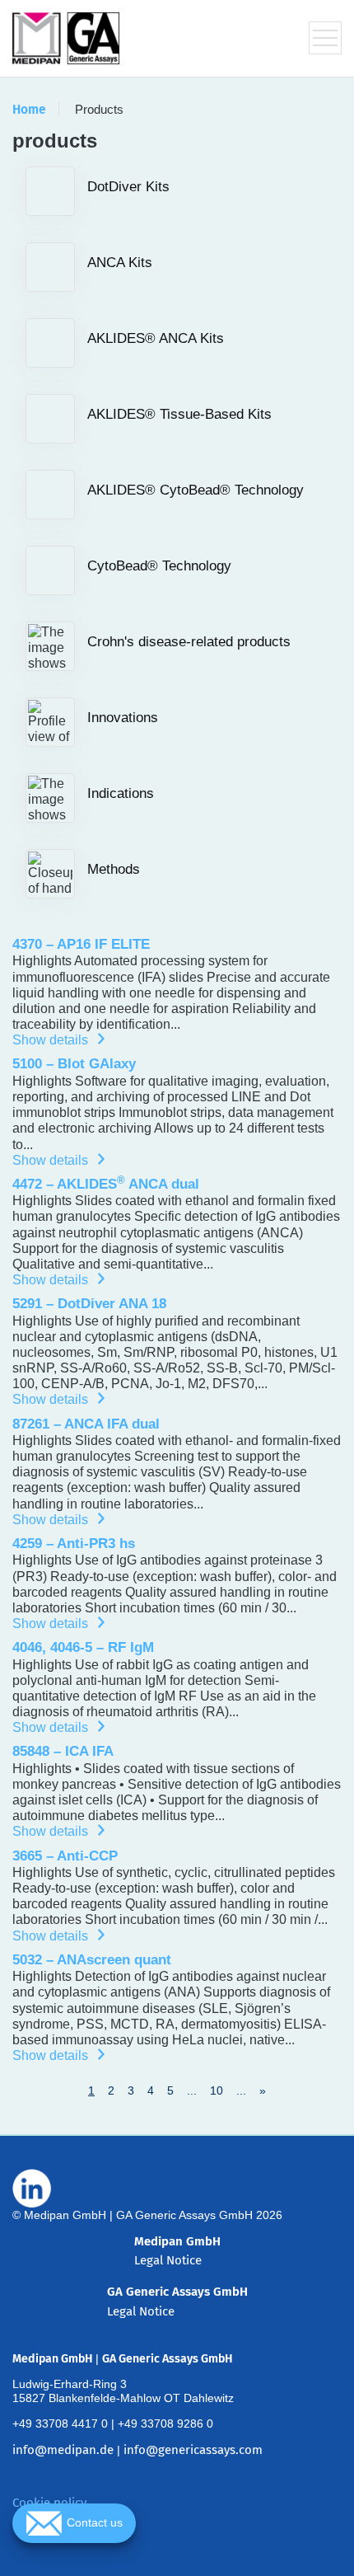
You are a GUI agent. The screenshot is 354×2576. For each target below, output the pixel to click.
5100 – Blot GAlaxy (74, 1064)
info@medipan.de (63, 2450)
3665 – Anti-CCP (65, 1856)
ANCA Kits (120, 263)
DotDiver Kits (128, 187)
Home (29, 110)
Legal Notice (168, 2260)
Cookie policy (49, 2503)
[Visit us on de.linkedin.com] (32, 2189)
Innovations (123, 718)
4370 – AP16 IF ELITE (81, 944)
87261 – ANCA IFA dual (86, 1424)
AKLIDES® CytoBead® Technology (196, 490)
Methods (114, 869)
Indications (121, 793)
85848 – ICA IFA (63, 1751)
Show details (55, 1040)
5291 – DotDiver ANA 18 (89, 1304)
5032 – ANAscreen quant (92, 1960)
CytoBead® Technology (159, 566)
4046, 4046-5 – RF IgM (83, 1647)
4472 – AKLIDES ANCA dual (106, 1184)
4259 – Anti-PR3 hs (74, 1544)
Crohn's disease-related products (189, 642)
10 (217, 2090)
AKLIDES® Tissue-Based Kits (179, 414)
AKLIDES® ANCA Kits (156, 338)
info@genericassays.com (193, 2450)
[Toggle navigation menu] (325, 38)
